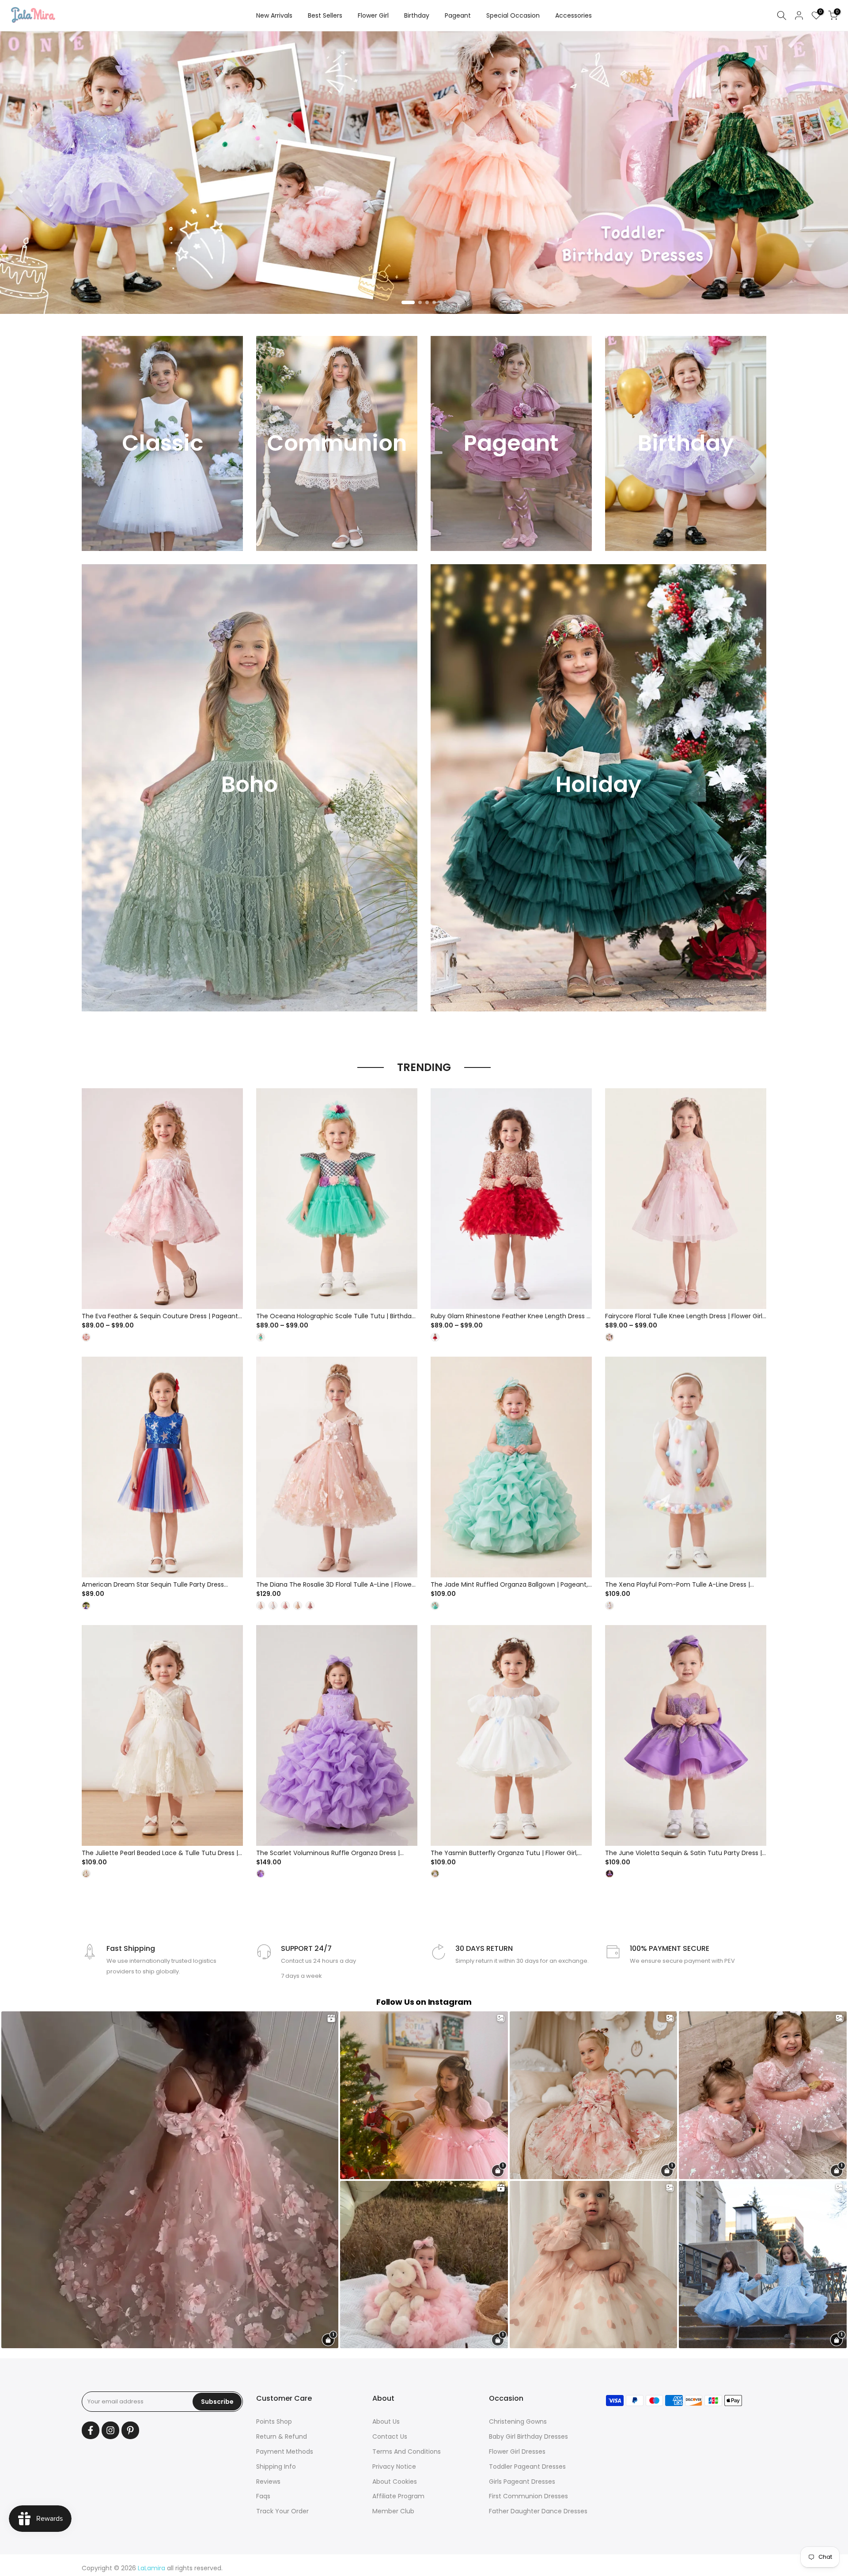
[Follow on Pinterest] (130, 2430)
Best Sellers (325, 15)
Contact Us (390, 2436)
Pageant (458, 15)
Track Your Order (282, 2511)
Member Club (393, 2511)
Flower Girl (373, 15)
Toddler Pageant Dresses (527, 2467)
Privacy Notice (394, 2467)
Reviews (268, 2482)
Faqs (263, 2496)
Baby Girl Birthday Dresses (528, 2436)
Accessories (574, 15)
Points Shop (274, 2421)
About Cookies (395, 2482)
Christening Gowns (518, 2421)
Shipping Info (276, 2467)
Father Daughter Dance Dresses (538, 2511)
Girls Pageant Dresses (522, 2482)
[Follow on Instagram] (110, 2430)
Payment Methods (285, 2452)
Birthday (417, 15)
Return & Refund (282, 2436)
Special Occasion (513, 15)
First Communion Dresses (528, 2496)
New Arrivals (274, 15)
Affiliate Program (398, 2496)
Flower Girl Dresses (517, 2452)
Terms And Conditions (407, 2452)
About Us (386, 2421)
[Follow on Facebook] (91, 2430)
